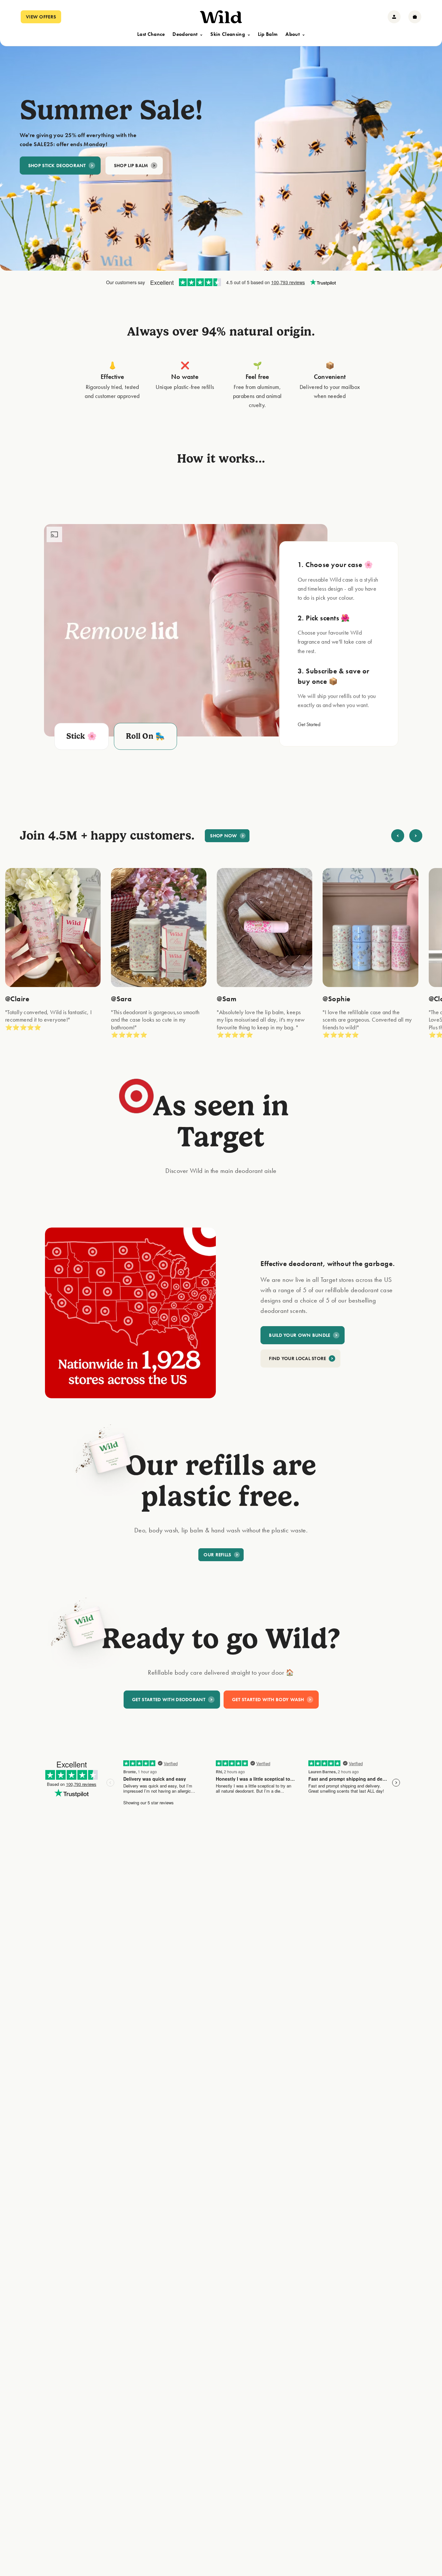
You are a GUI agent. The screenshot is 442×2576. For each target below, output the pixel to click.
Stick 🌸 (82, 736)
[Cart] (415, 17)
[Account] (394, 17)
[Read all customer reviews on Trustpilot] (221, 283)
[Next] (416, 836)
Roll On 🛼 (145, 736)
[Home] (221, 17)
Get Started (309, 724)
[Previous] (398, 836)
